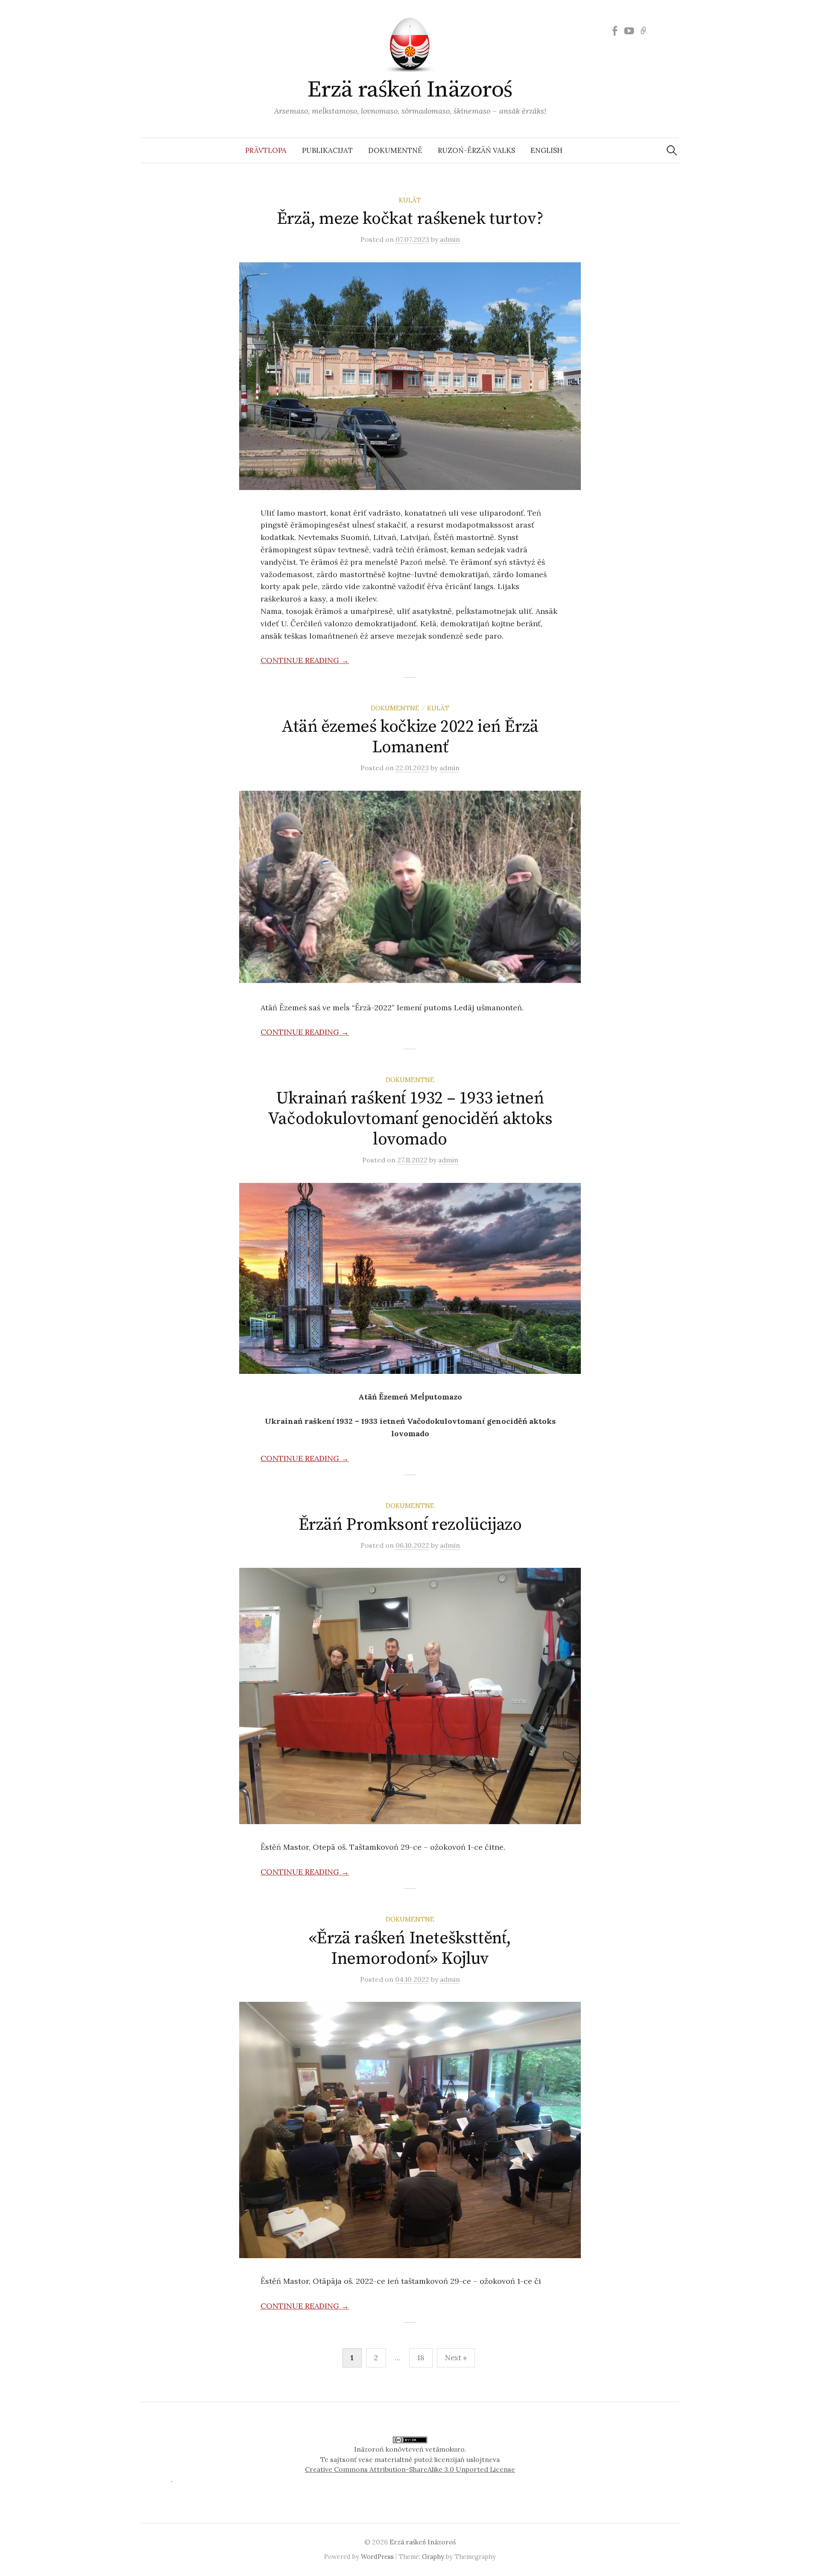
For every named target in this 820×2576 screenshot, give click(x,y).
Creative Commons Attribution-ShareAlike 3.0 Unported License (410, 2469)
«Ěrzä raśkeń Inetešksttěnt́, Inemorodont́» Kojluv (410, 1948)
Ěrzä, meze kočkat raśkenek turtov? (410, 219)
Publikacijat (327, 150)
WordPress (377, 2557)
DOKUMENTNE (395, 708)
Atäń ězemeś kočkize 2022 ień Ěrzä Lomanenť (410, 737)
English (546, 150)
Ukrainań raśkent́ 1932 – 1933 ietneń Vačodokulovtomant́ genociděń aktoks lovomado (410, 1119)
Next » (456, 2358)
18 (421, 2358)
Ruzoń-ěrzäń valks (476, 150)
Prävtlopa (266, 150)
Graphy (433, 2557)
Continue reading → (305, 660)
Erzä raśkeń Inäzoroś (410, 90)
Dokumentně (395, 150)
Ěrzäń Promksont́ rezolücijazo (410, 1525)
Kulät (410, 200)
